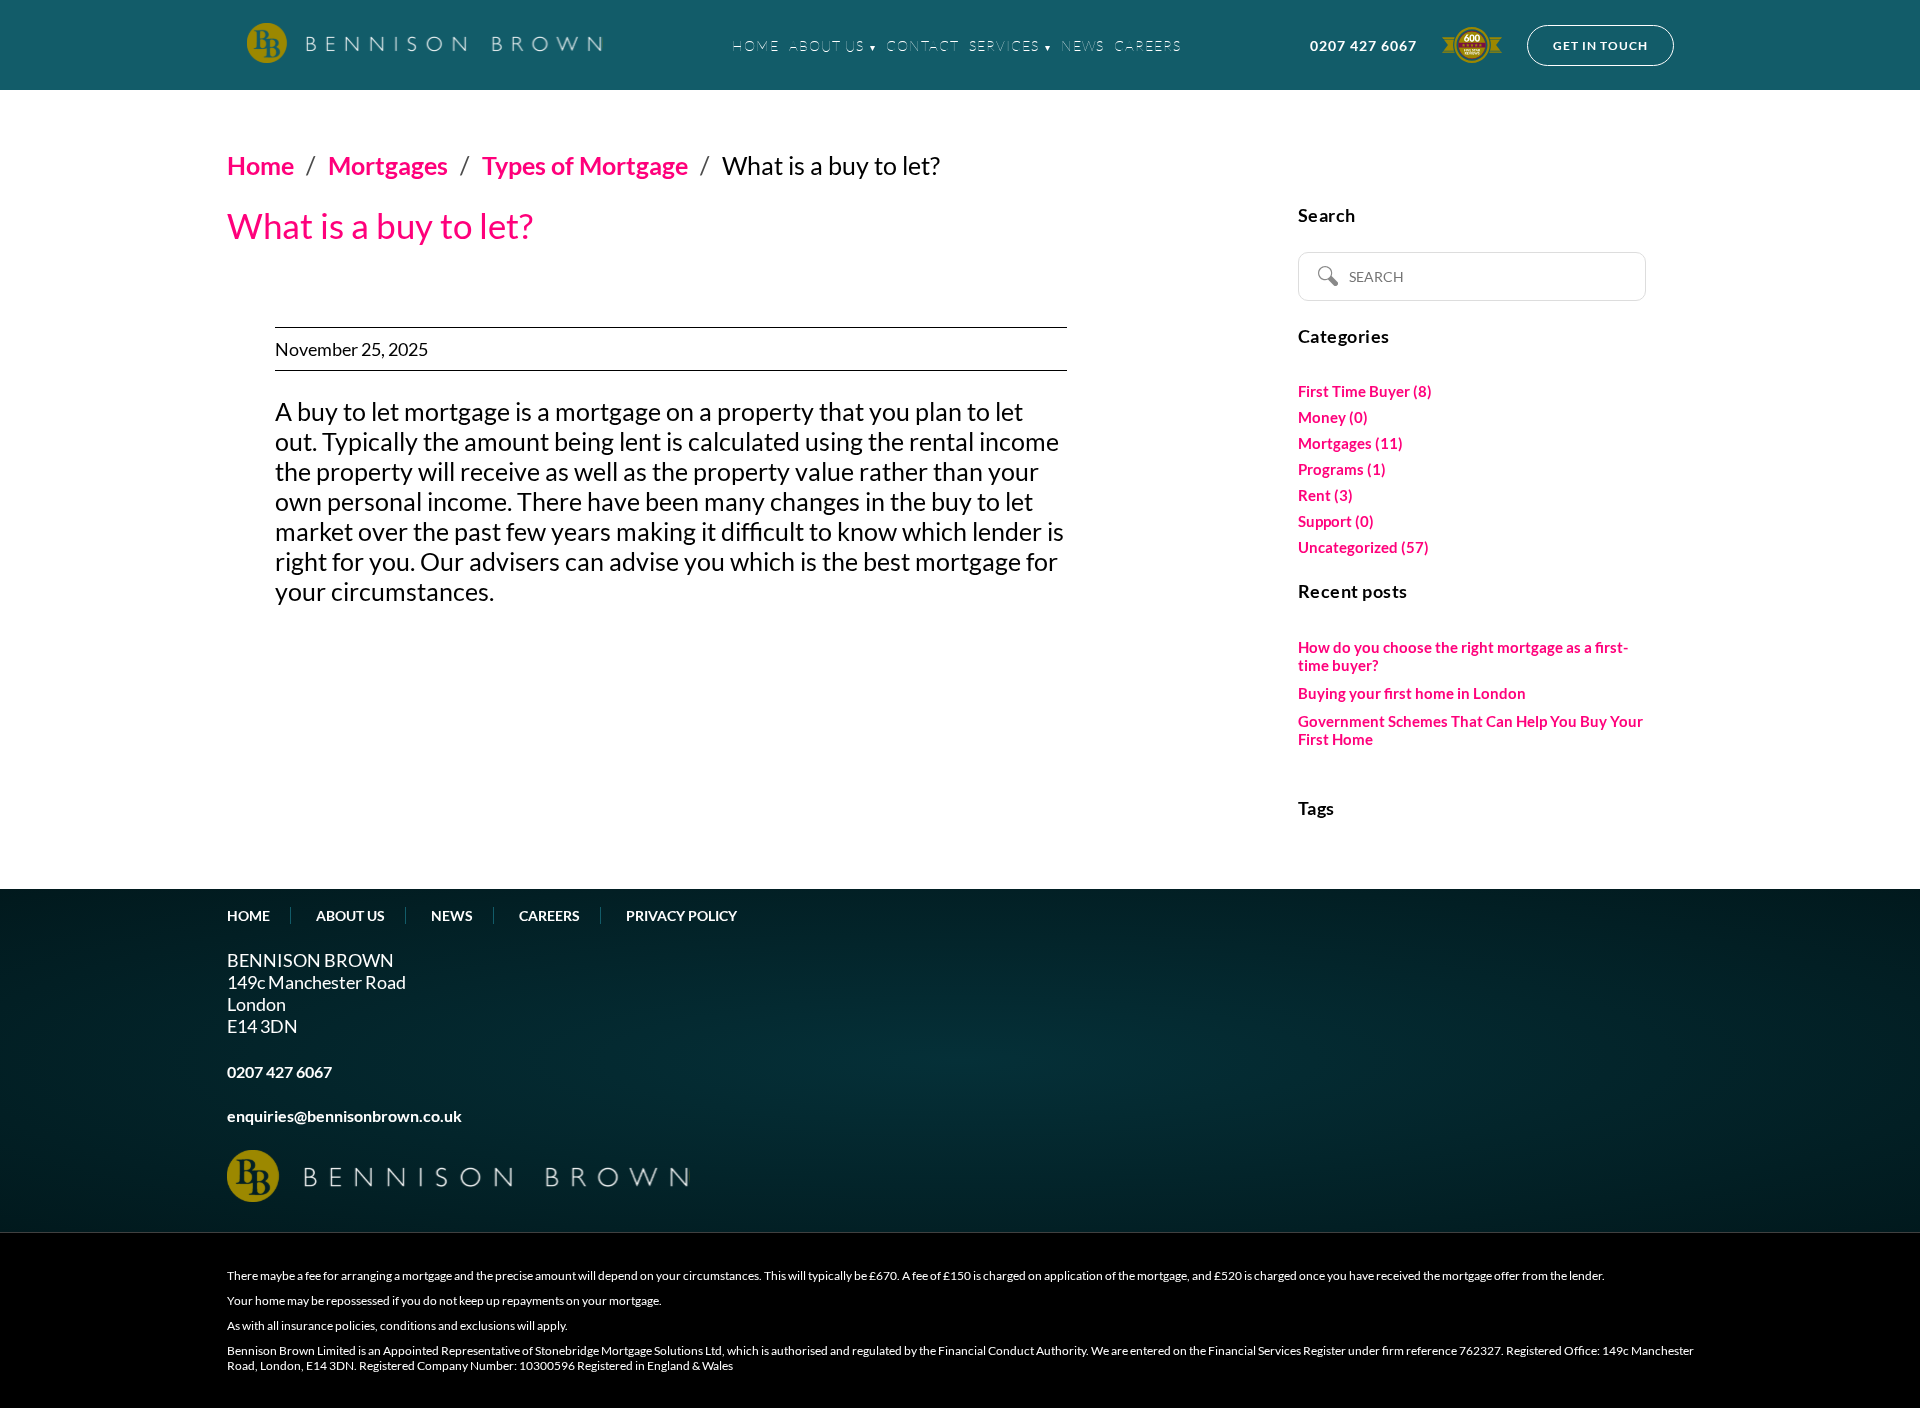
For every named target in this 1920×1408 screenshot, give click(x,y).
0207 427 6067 (1363, 45)
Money (1322, 417)
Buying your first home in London (1412, 693)
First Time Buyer (1354, 391)
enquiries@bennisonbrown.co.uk (344, 1115)
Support (1325, 521)
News (1082, 45)
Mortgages (388, 165)
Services (1004, 45)
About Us (826, 45)
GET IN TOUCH (1600, 45)
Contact (922, 45)
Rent (1314, 495)
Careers (1147, 45)
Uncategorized (1348, 547)
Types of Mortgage (585, 165)
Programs (1331, 469)
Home (755, 45)
